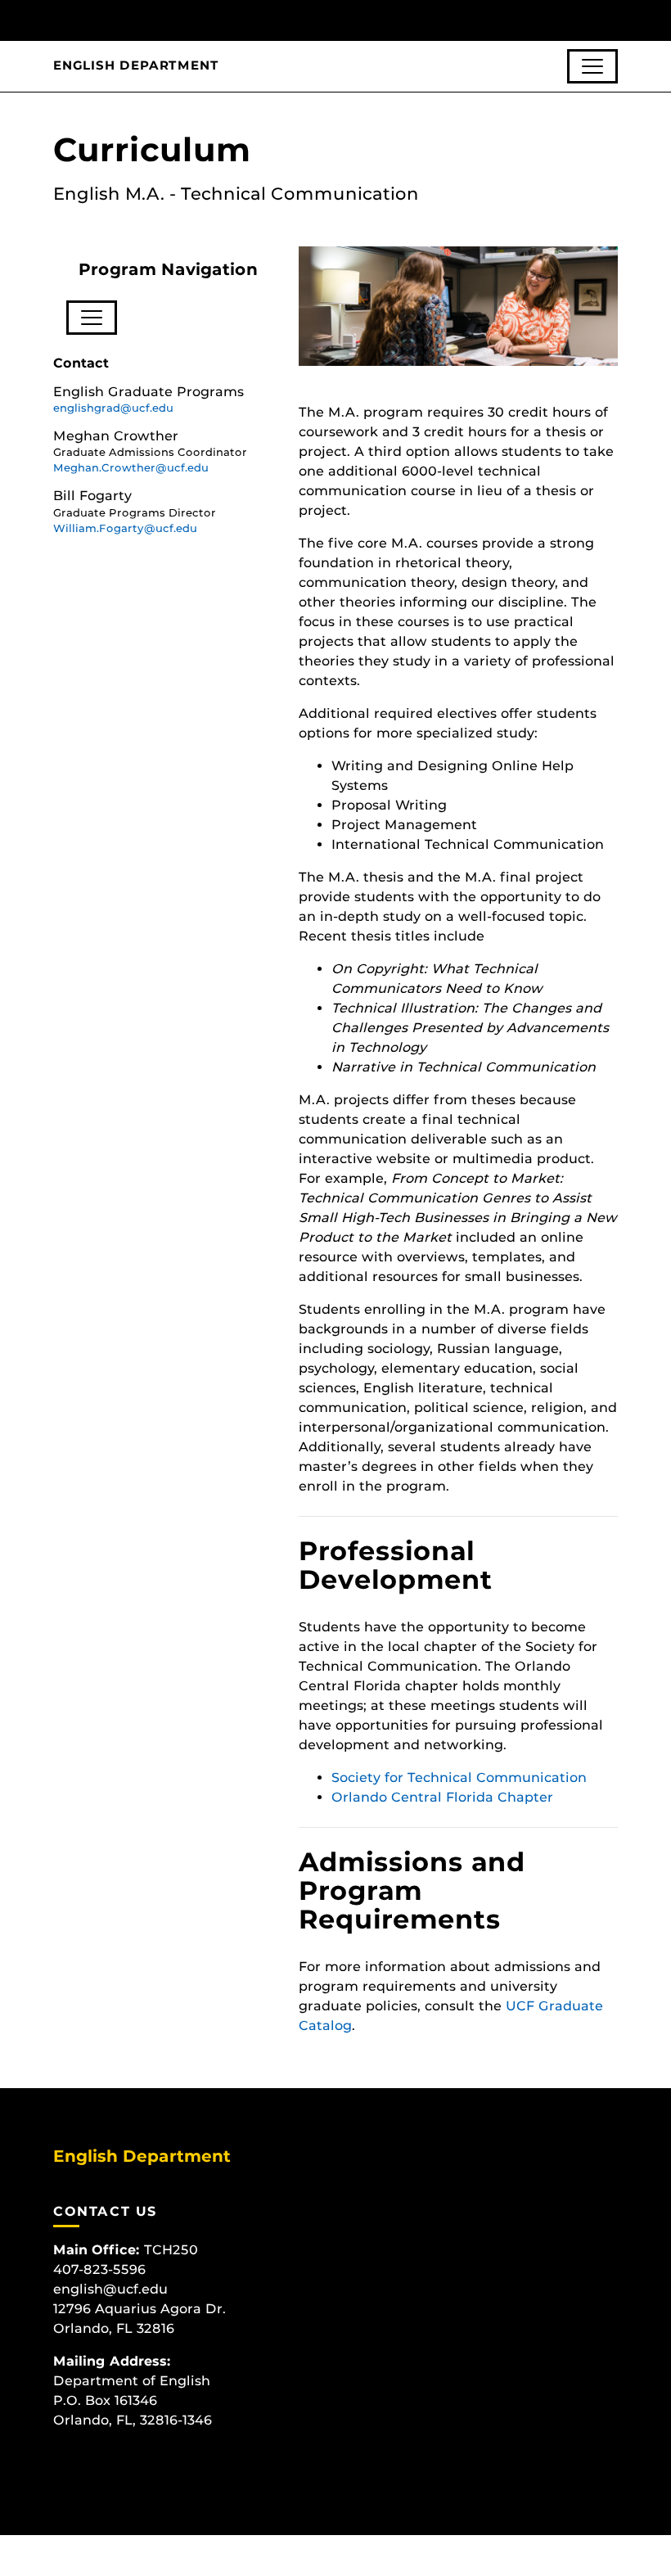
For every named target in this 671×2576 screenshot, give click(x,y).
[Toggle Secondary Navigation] (92, 318)
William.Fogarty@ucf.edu (125, 528)
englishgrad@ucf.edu (113, 408)
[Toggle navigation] (592, 66)
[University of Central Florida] (162, 20)
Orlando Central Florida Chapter (442, 1797)
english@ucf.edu (110, 2289)
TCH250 (171, 2250)
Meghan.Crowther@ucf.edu (131, 468)
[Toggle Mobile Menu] (614, 19)
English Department (136, 65)
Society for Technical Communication (459, 1777)
